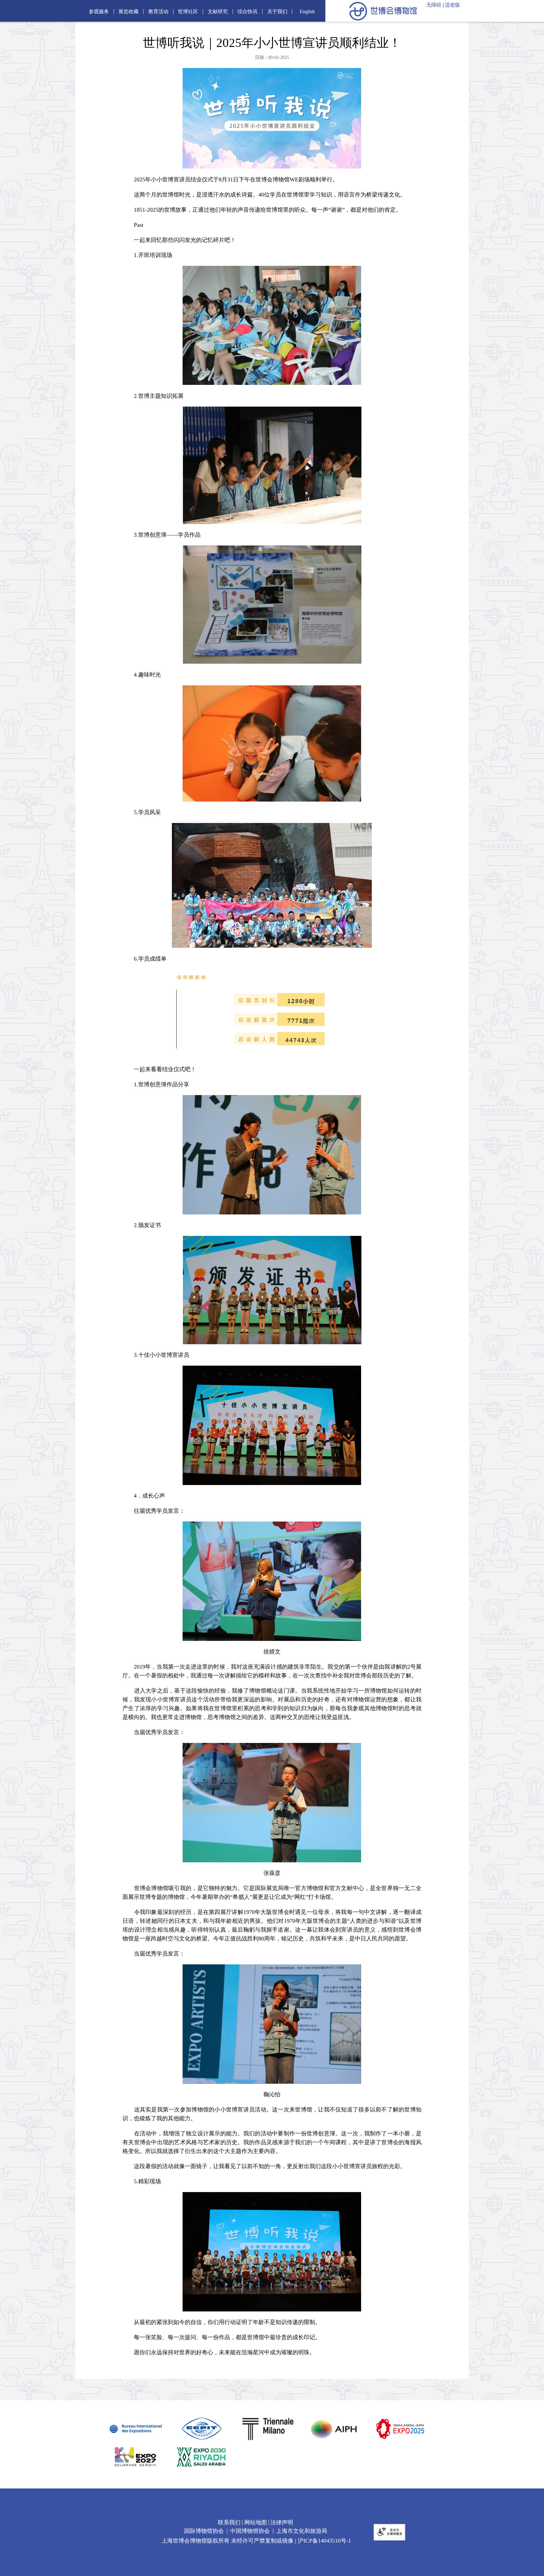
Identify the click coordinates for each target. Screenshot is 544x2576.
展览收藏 (128, 12)
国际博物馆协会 (204, 2531)
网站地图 (256, 2522)
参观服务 (99, 12)
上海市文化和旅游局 (302, 2531)
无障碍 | (435, 5)
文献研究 (218, 12)
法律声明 (282, 2522)
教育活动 (158, 12)
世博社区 (188, 12)
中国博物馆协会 (250, 2531)
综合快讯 (247, 12)
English (307, 12)
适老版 (452, 5)
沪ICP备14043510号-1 (324, 2541)
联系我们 (229, 2522)
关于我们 (277, 12)
